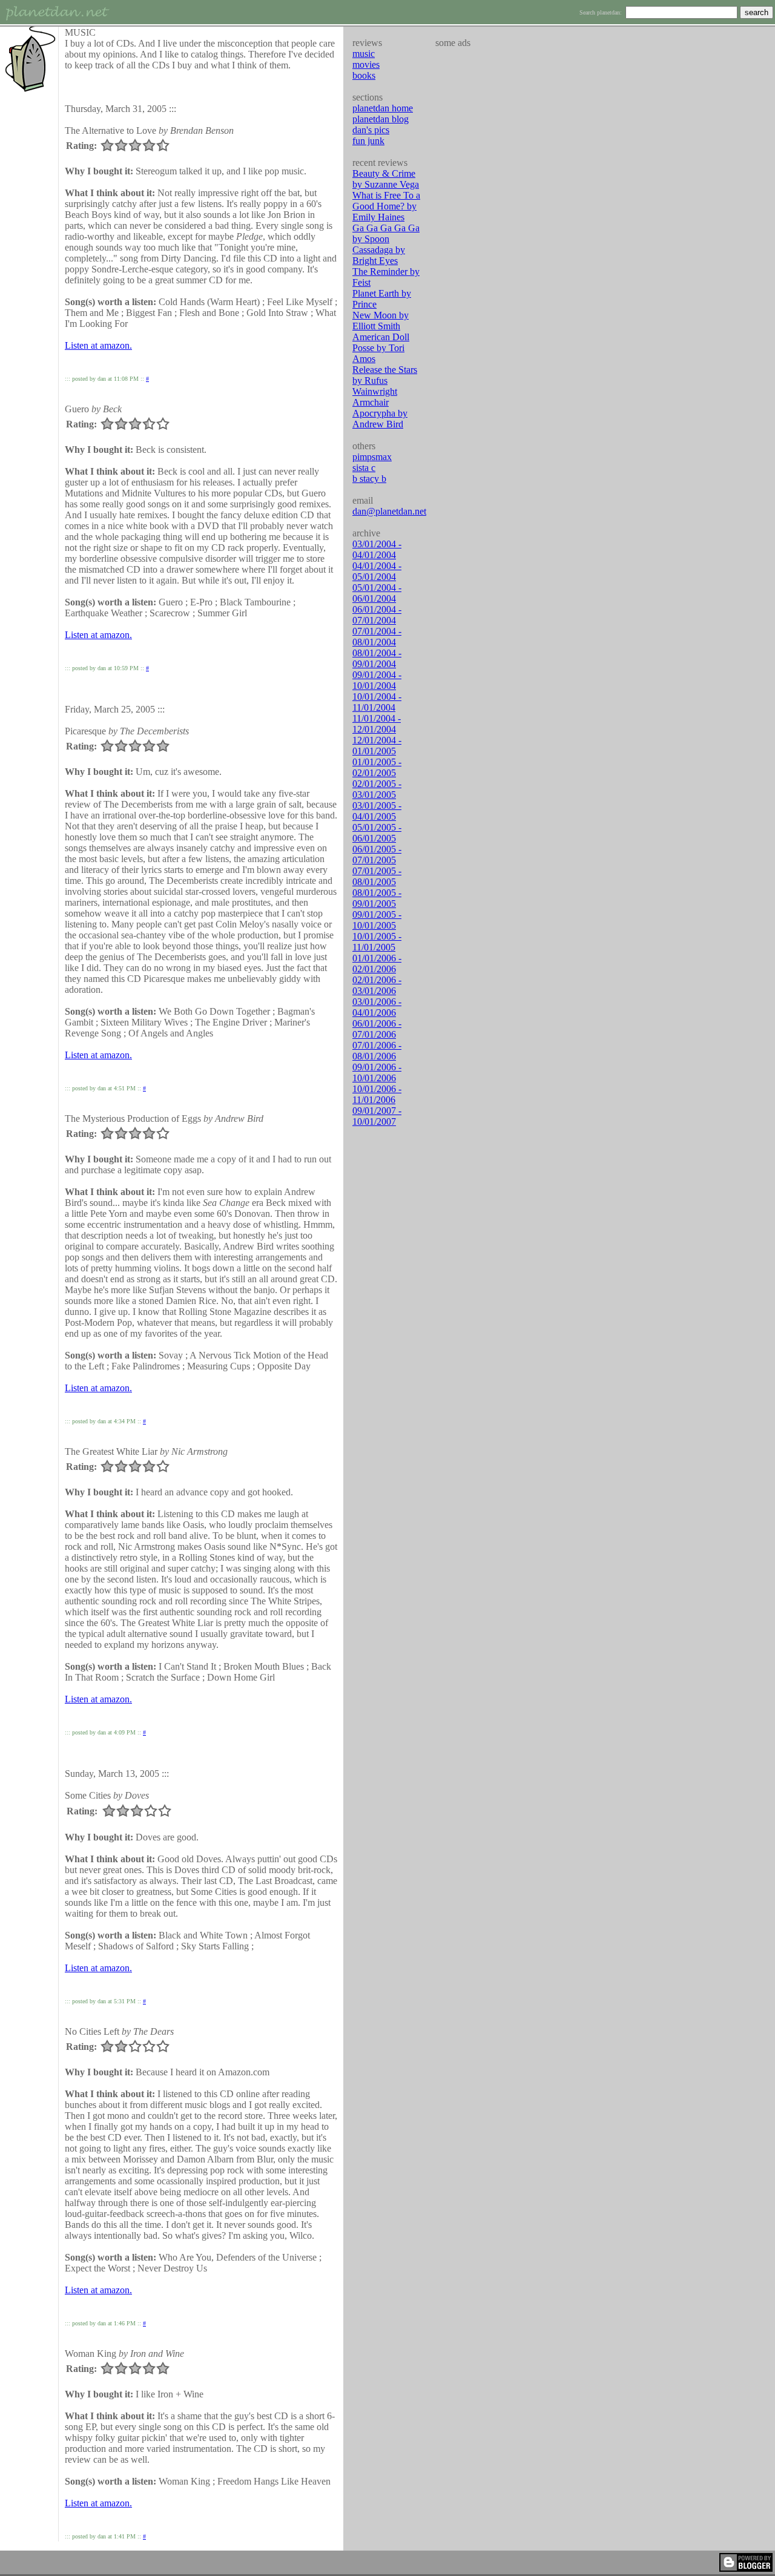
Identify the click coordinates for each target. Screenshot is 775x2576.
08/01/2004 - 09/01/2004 (377, 658)
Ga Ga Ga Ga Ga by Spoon (386, 233)
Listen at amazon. (98, 345)
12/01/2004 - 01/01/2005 (377, 746)
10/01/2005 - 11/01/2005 (377, 942)
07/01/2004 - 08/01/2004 (377, 637)
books (364, 75)
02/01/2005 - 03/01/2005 (377, 789)
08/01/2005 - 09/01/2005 (377, 898)
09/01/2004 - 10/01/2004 (377, 680)
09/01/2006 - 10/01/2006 (377, 1072)
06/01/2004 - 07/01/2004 (377, 615)
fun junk (368, 141)
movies (366, 64)
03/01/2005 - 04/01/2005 (377, 811)
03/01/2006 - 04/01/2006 (377, 1007)
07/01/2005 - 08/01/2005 (377, 876)
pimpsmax (372, 457)
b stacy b (369, 479)
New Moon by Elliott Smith (381, 321)
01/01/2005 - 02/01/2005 (377, 767)
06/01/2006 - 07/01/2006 (377, 1029)
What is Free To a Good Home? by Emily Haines (386, 206)
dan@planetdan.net (389, 511)
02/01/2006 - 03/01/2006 (377, 985)
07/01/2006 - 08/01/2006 (377, 1051)
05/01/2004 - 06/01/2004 (377, 593)
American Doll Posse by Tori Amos (381, 348)
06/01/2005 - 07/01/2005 (377, 855)
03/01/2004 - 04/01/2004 (377, 549)
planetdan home (383, 108)
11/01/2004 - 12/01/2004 (377, 724)
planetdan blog (381, 119)
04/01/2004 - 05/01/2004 (377, 571)
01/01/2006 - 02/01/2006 (377, 964)
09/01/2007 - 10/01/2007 (377, 1116)
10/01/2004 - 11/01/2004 (377, 702)
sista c (364, 468)
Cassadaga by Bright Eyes (379, 255)
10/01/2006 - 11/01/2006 (377, 1094)
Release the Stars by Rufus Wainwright (385, 380)
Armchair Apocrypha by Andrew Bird (380, 413)
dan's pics (371, 130)
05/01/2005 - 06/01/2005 (377, 833)
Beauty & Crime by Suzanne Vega (386, 179)
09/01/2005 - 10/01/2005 (377, 920)
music (364, 54)
